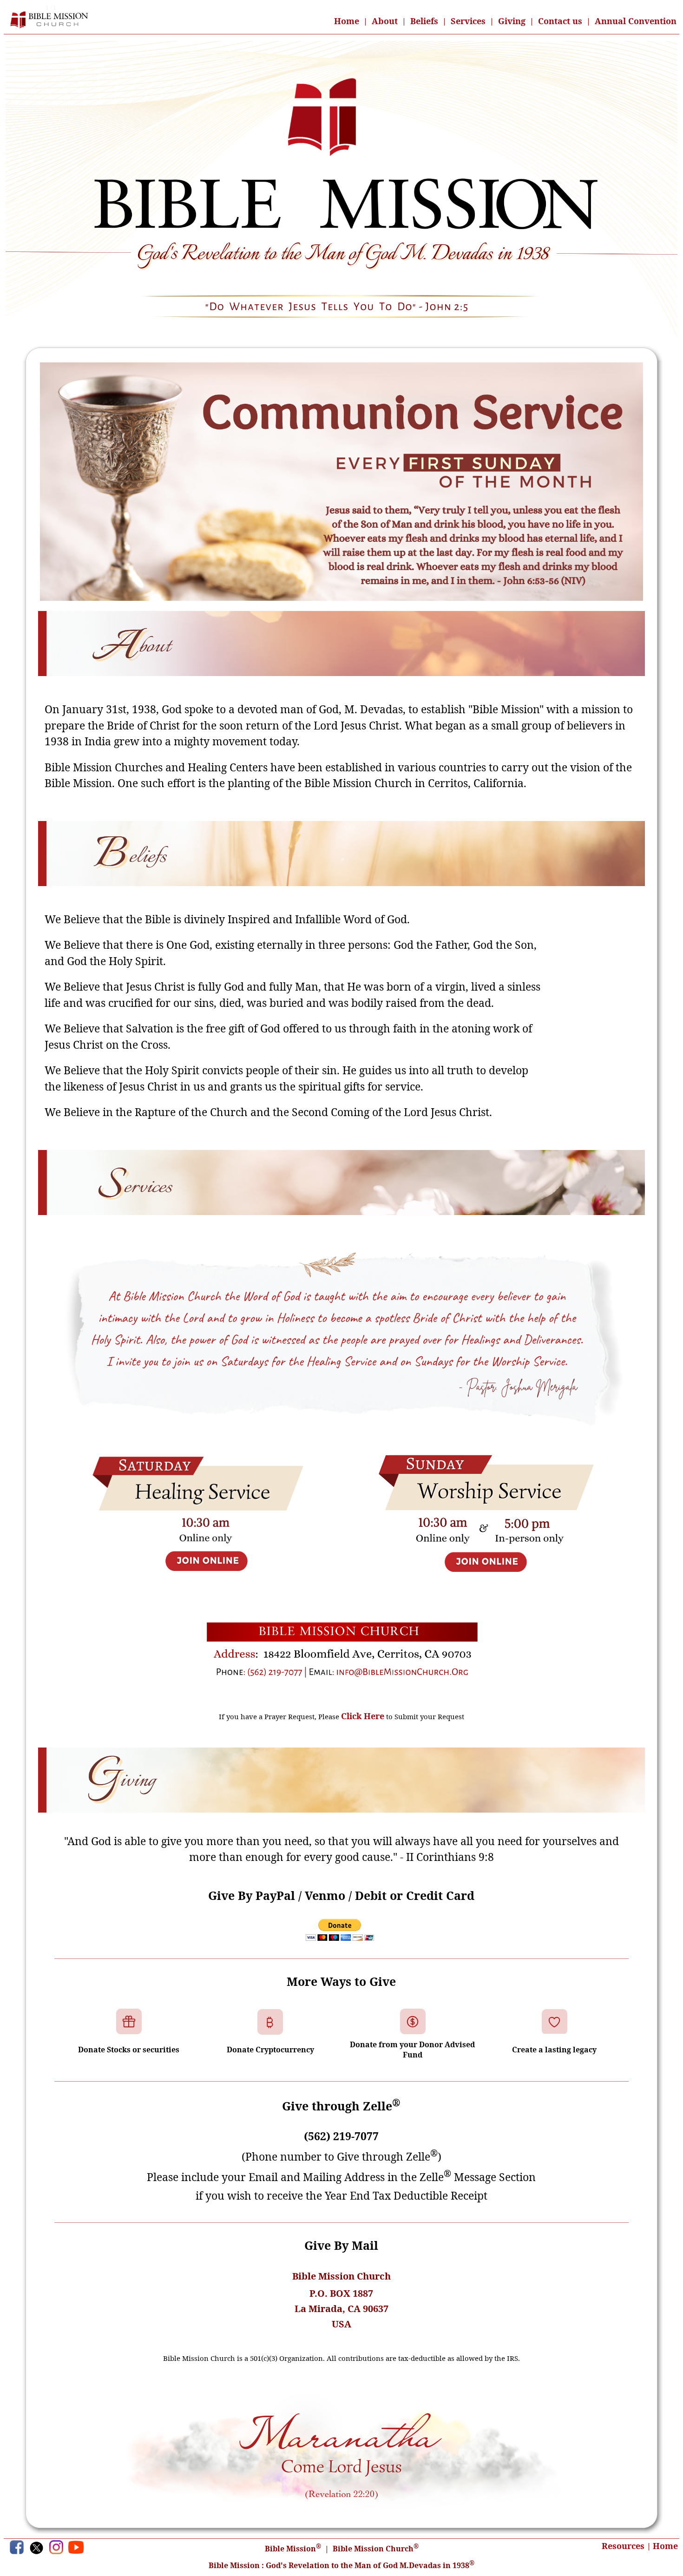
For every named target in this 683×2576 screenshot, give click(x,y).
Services (468, 21)
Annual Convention (636, 21)
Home (347, 21)
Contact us (560, 21)
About (385, 21)
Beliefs (424, 21)
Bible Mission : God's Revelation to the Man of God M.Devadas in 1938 (341, 2565)
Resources (623, 2546)
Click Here (363, 1716)
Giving (512, 21)
